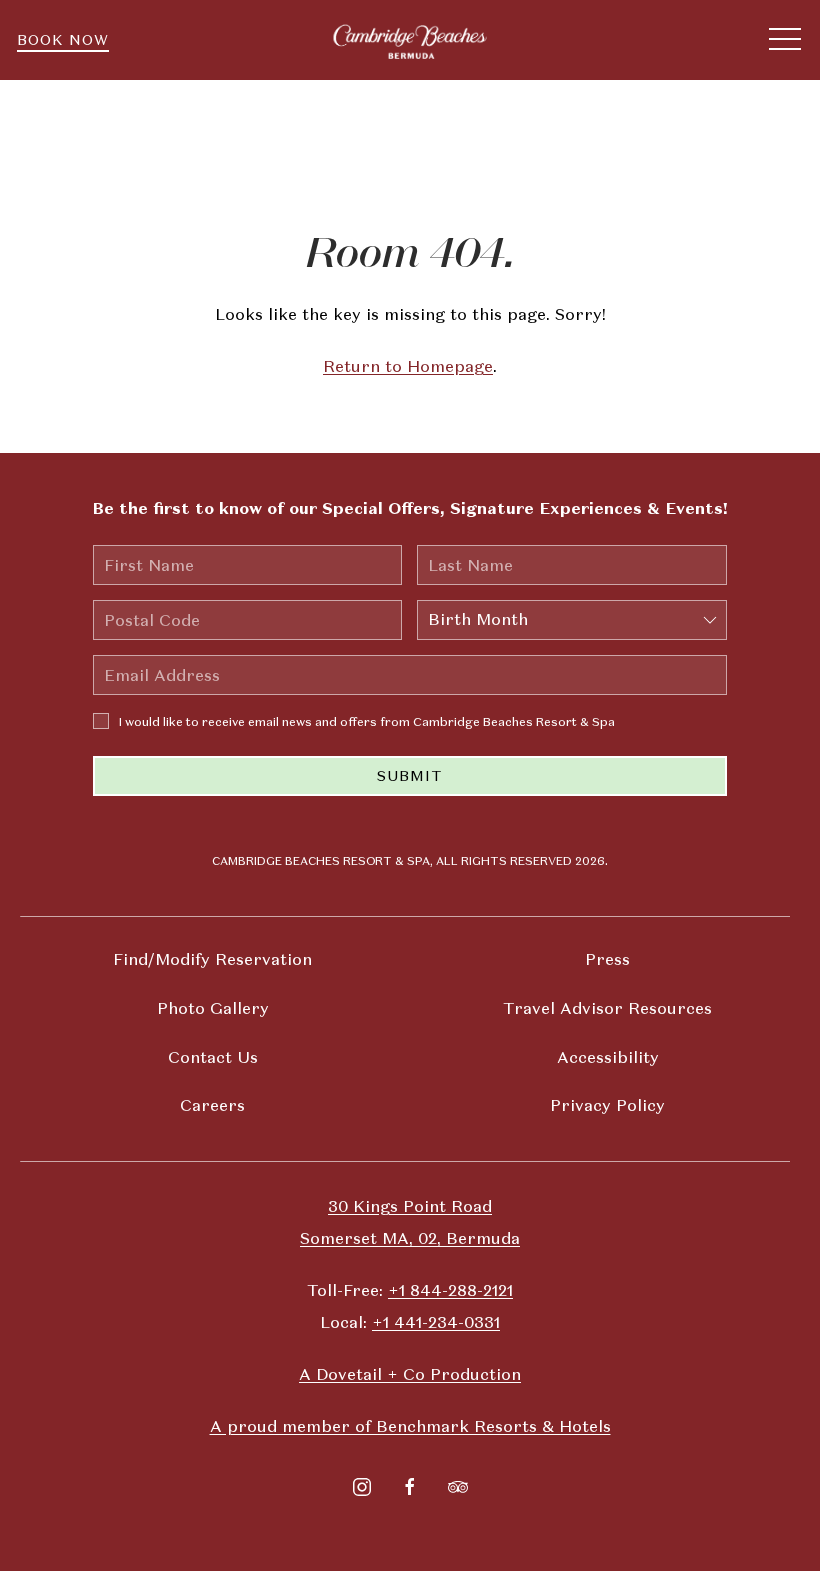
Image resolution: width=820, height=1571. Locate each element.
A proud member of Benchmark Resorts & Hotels (410, 1426)
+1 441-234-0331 (436, 1322)
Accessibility (608, 1057)
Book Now (63, 40)
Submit (410, 776)
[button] (785, 40)
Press (607, 959)
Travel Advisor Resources (607, 1008)
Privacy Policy (607, 1105)
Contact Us (213, 1057)
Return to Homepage (408, 366)
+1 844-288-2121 (450, 1290)
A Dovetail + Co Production (410, 1374)
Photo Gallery (213, 1008)
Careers (212, 1105)
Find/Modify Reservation (212, 959)
